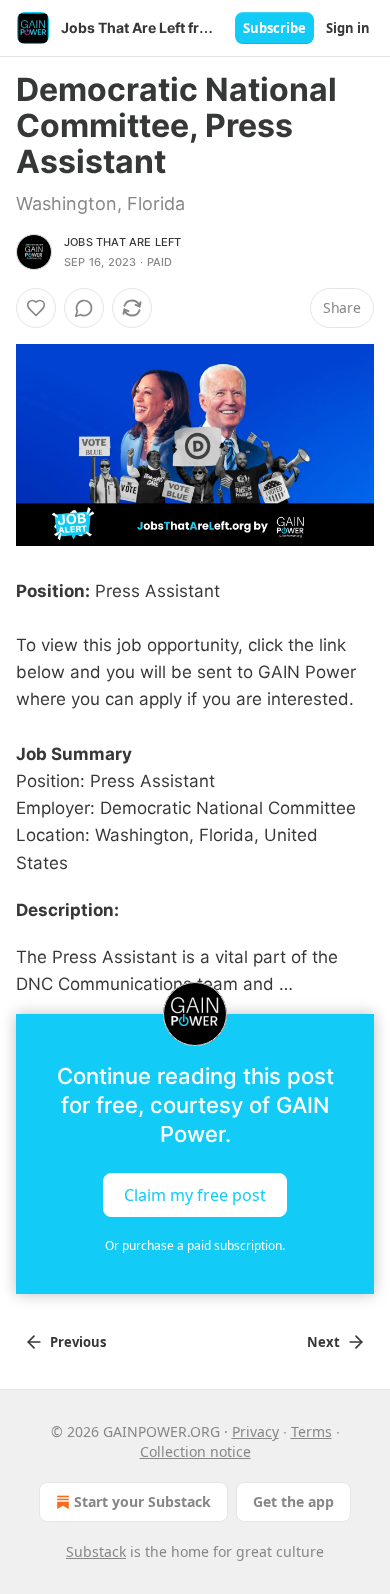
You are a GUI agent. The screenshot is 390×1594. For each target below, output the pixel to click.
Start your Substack (142, 1501)
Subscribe (274, 28)
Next (323, 1342)
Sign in (348, 28)
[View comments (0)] (84, 308)
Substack (96, 1551)
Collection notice (195, 1451)
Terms (311, 1431)
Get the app (293, 1501)
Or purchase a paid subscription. (195, 1245)
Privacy (255, 1431)
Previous (78, 1342)
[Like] (36, 308)
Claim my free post (195, 1195)
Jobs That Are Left (123, 242)
